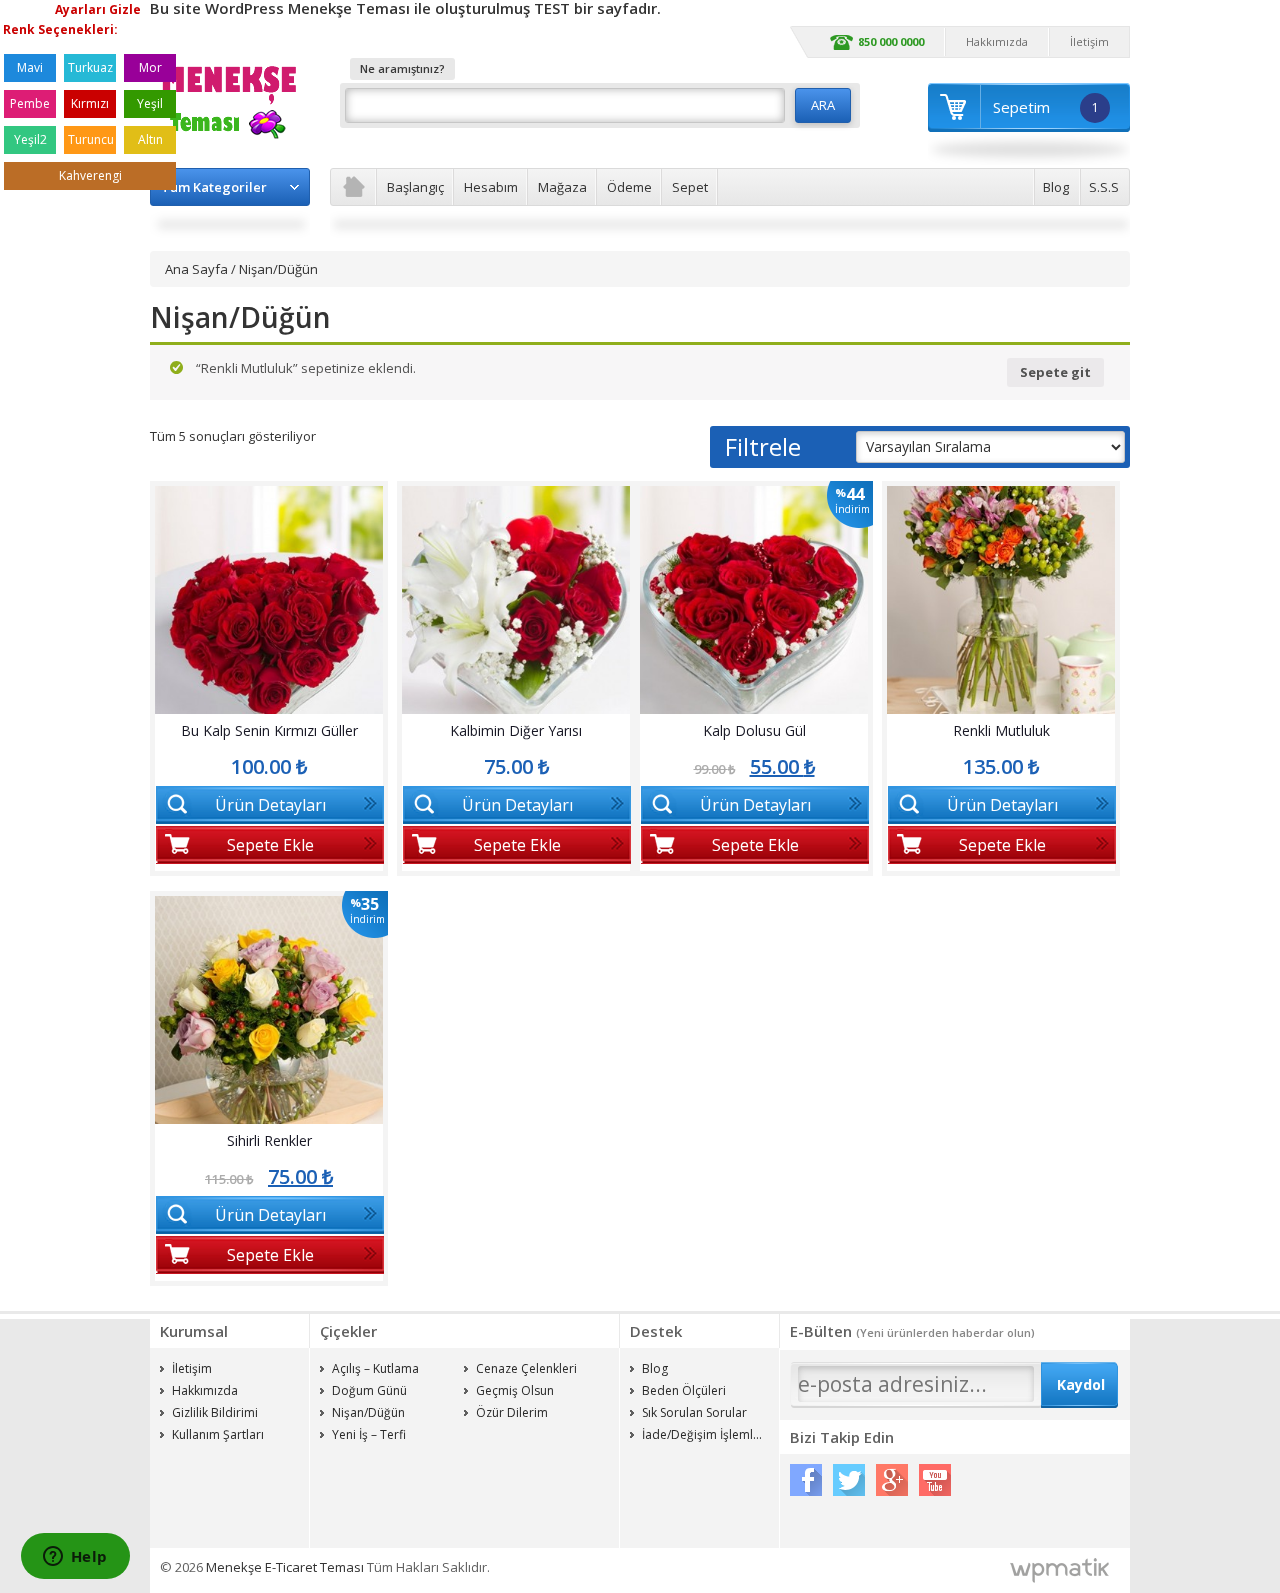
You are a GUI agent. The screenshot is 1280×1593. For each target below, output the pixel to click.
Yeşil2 (30, 139)
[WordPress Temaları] (1060, 1570)
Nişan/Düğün (368, 1412)
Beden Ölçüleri (684, 1390)
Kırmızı (90, 103)
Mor (150, 67)
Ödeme (629, 187)
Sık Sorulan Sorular (694, 1412)
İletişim (1089, 41)
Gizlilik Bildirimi (215, 1412)
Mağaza (562, 187)
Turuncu (91, 139)
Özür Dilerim (512, 1412)
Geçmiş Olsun (515, 1390)
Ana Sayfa (196, 269)
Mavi (30, 67)
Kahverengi (90, 175)
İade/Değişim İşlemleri (705, 1434)
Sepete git (1055, 372)
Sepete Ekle (270, 845)
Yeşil (150, 103)
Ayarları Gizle (98, 9)
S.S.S (1104, 187)
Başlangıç (415, 187)
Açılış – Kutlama (375, 1368)
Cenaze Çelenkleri (526, 1368)
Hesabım (491, 187)
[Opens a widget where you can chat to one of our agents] (75, 1558)
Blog (1056, 187)
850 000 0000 (891, 41)
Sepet (690, 187)
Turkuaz (90, 67)
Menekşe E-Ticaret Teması (285, 1567)
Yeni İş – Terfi (369, 1434)
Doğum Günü (369, 1390)
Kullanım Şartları (218, 1434)
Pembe (30, 103)
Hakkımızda (997, 41)
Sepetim (1046, 107)
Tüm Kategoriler (214, 187)
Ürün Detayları (270, 805)
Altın (150, 139)
